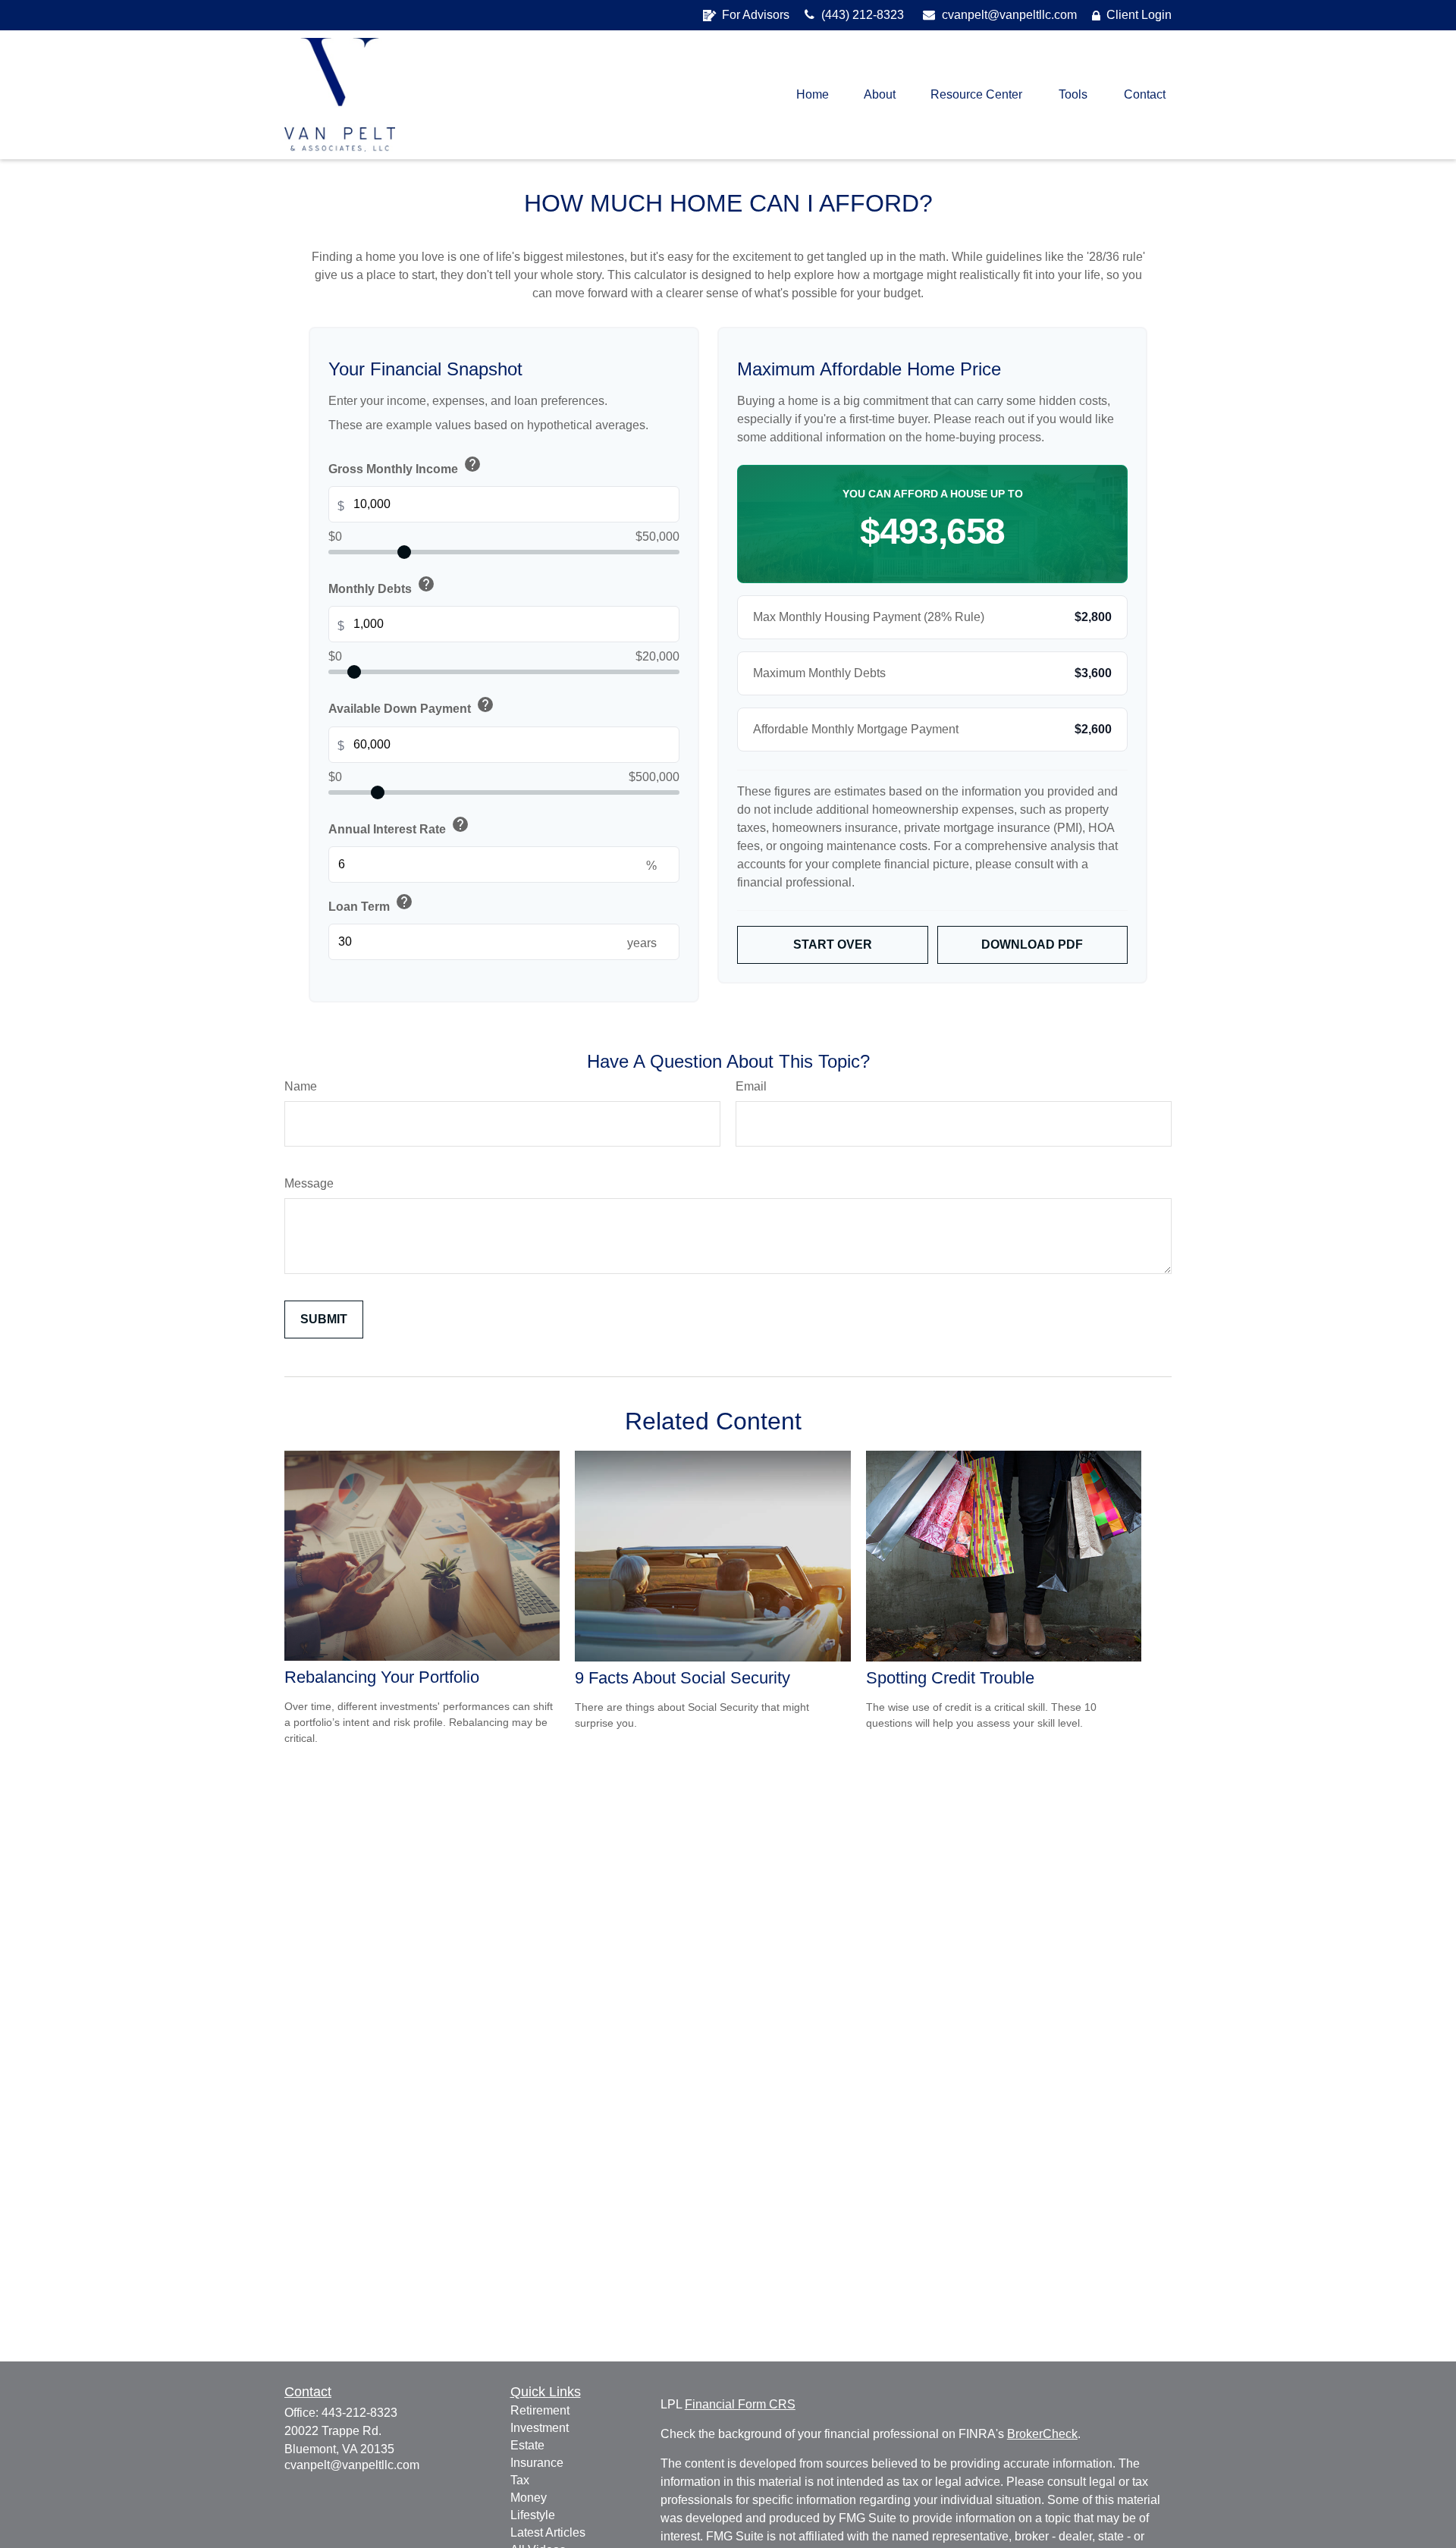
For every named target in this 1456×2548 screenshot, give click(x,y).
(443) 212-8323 (861, 15)
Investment (540, 2428)
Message (309, 1183)
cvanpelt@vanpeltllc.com (1008, 15)
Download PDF (1032, 945)
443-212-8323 (359, 2413)
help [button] (472, 464)
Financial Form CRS (740, 2404)
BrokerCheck (1042, 2434)
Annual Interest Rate (399, 826)
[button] (813, 95)
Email (751, 1086)
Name (301, 1086)
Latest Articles (548, 2532)
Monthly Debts (382, 585)
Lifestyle (533, 2515)
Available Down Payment (411, 706)
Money (529, 2498)
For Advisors (756, 15)
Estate (527, 2445)
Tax (520, 2480)
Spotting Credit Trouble (950, 1678)
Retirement (540, 2410)
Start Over (833, 945)
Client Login (1139, 15)
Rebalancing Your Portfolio (382, 1677)
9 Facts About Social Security (682, 1678)
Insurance (537, 2463)
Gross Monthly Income (405, 466)
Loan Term (371, 903)
